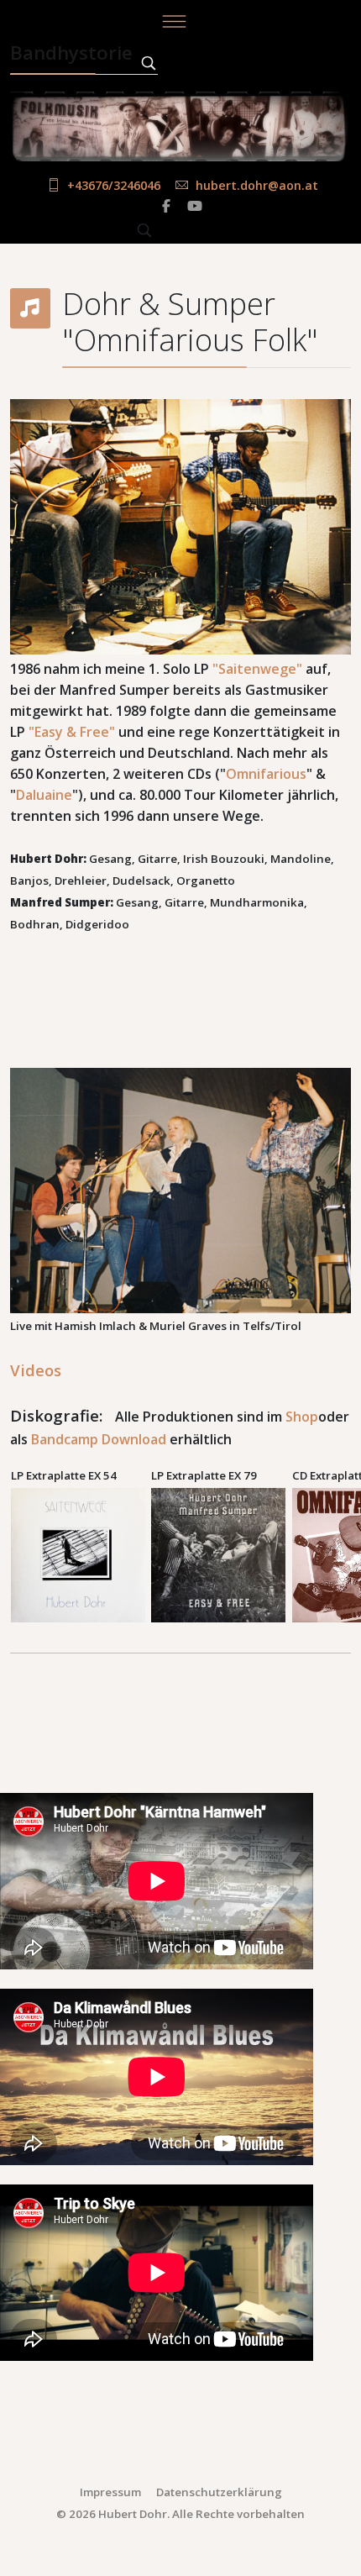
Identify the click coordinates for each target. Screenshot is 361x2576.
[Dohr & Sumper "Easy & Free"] (220, 1555)
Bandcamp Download (99, 1439)
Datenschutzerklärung (219, 2492)
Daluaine (44, 795)
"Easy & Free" (72, 732)
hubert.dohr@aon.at (257, 185)
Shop (302, 1417)
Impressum (110, 2492)
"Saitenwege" (257, 669)
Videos (36, 1370)
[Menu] (174, 21)
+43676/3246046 (114, 185)
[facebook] (166, 206)
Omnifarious (266, 774)
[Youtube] (195, 206)
